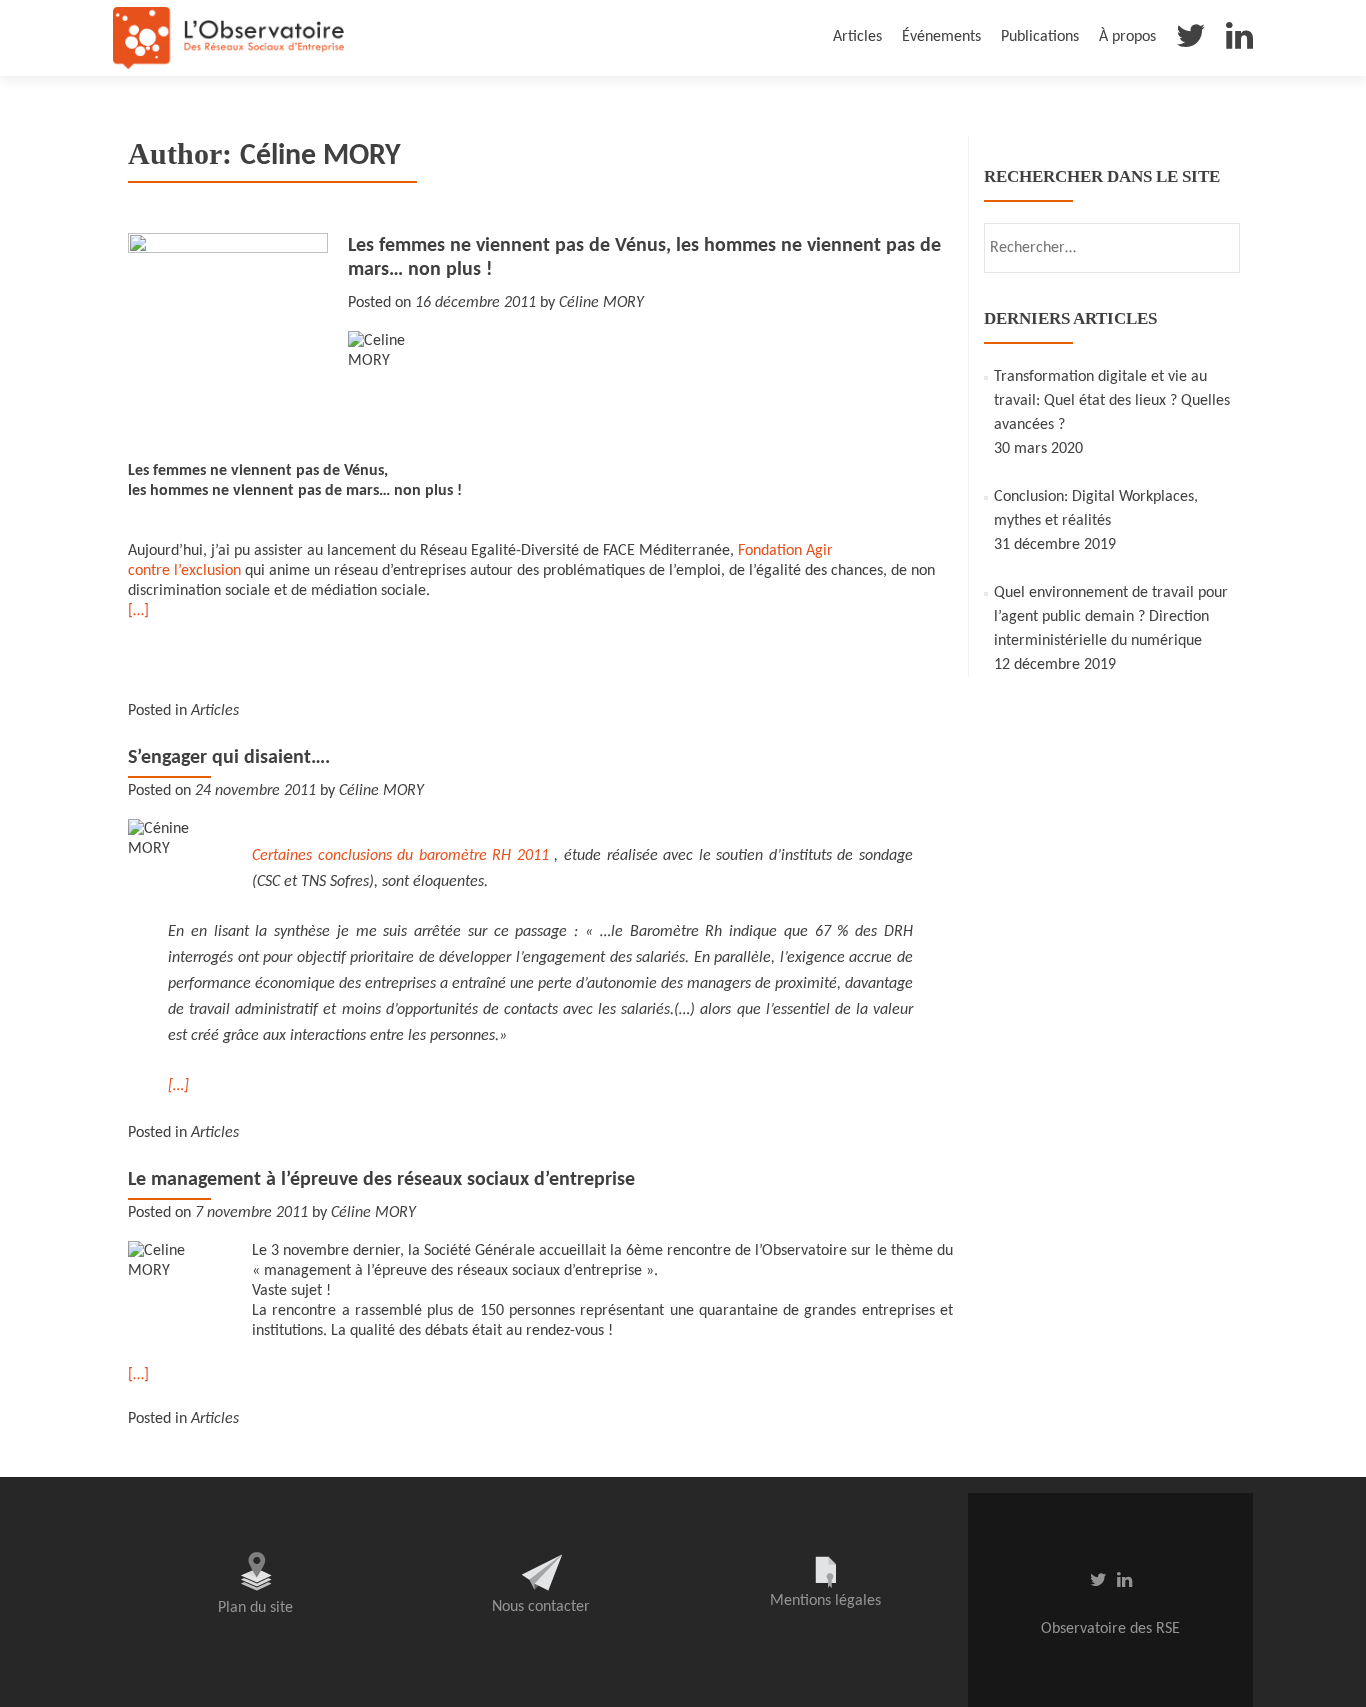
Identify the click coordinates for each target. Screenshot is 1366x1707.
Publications (1040, 37)
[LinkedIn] (1239, 40)
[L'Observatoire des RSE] (228, 38)
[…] (138, 611)
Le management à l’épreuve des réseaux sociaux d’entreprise (381, 1180)
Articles (857, 37)
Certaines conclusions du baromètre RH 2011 (400, 856)
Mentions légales (825, 1601)
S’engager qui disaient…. (229, 758)
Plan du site (255, 1608)
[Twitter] (1191, 40)
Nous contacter (541, 1607)
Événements (941, 37)
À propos (1127, 37)
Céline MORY (601, 303)
